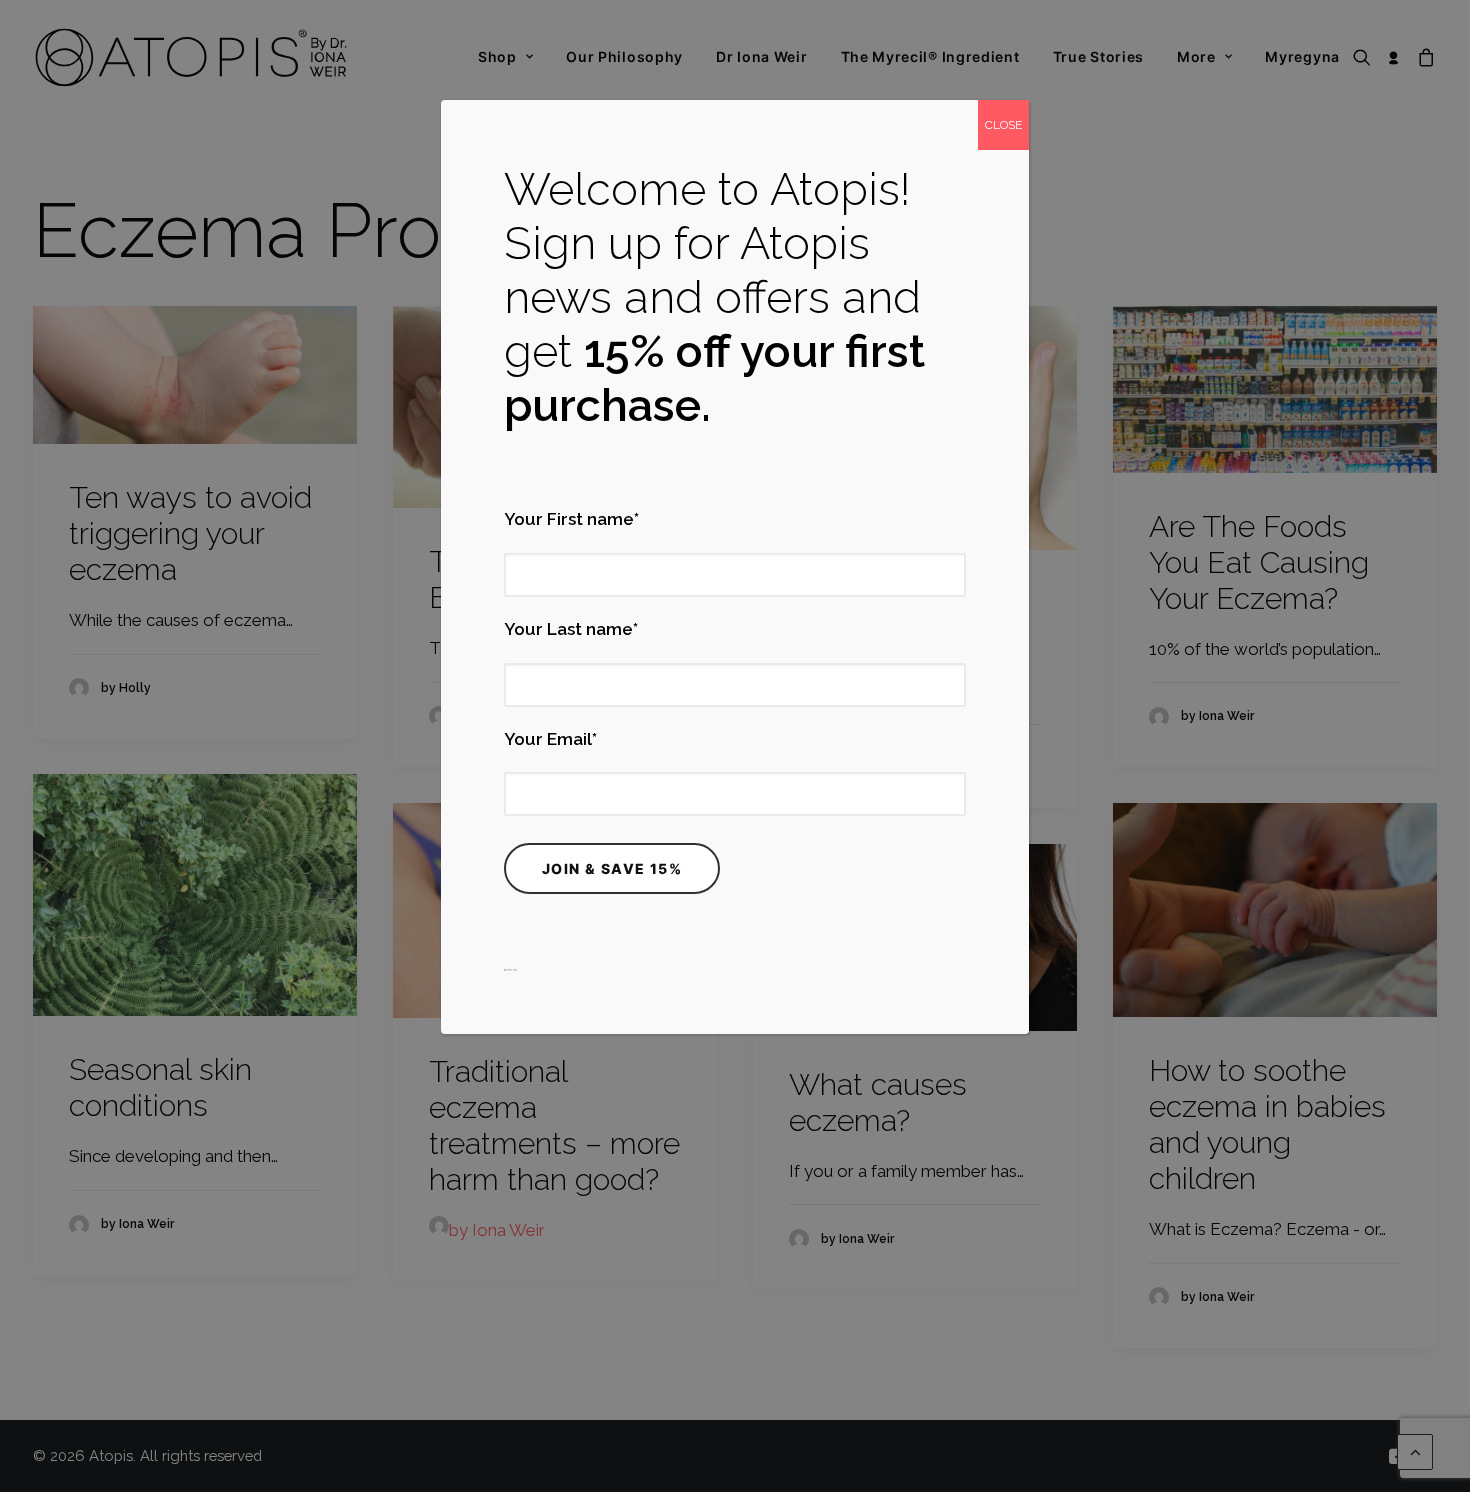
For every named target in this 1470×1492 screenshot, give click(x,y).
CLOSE (1003, 125)
